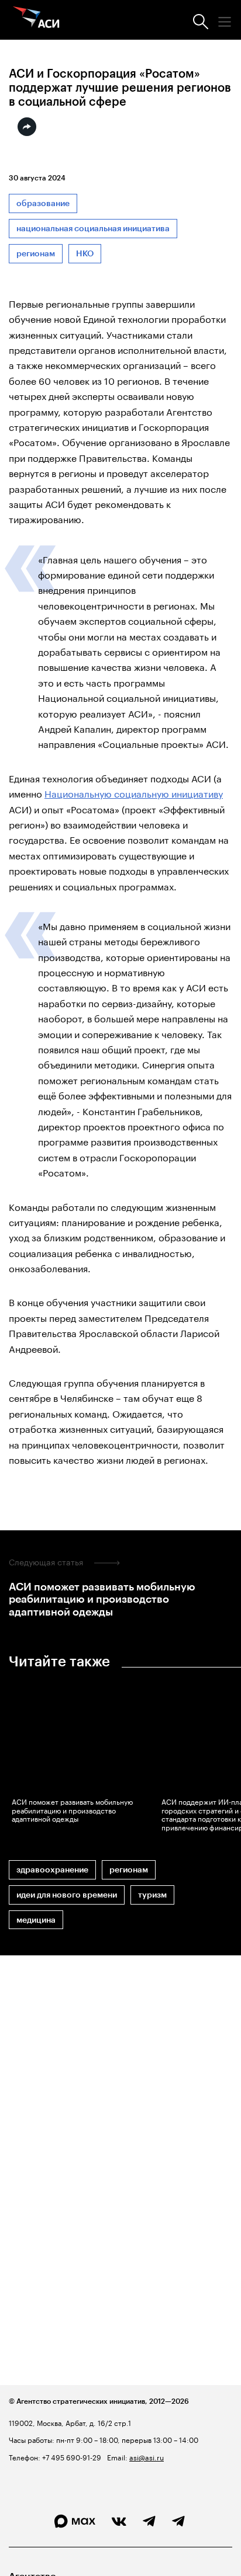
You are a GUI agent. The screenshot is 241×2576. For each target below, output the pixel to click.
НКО (85, 254)
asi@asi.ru (147, 2457)
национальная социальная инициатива (93, 229)
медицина (36, 1920)
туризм (152, 1895)
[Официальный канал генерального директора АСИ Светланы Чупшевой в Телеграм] (178, 2522)
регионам (36, 254)
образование (43, 203)
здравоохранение (52, 1870)
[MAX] (75, 2521)
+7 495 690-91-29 (71, 2457)
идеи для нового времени (67, 1895)
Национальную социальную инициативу (134, 793)
